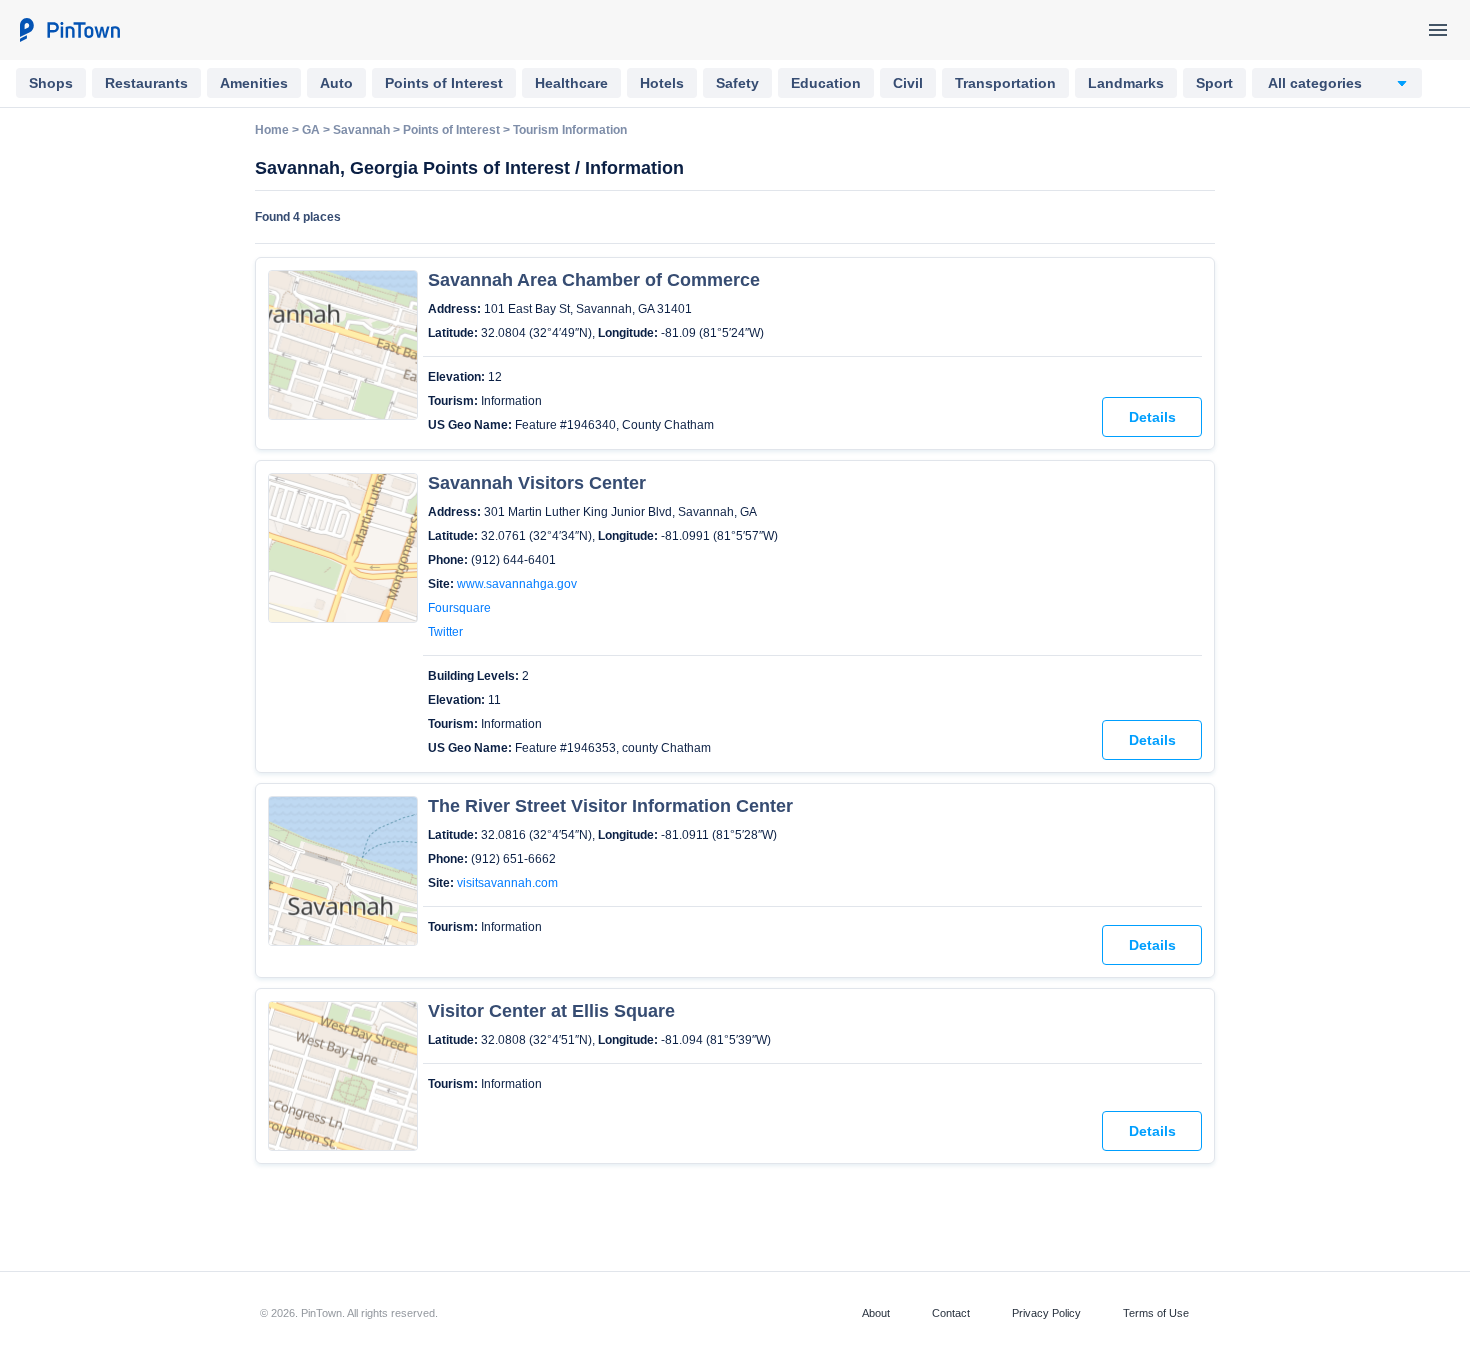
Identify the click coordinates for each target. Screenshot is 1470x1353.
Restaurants (146, 83)
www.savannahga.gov (517, 584)
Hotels (662, 83)
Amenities (254, 83)
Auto (336, 83)
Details (1152, 417)
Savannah (361, 130)
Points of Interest (444, 83)
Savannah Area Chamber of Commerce (594, 280)
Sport (1214, 83)
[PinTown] (69, 30)
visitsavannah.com (507, 883)
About (876, 1313)
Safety (737, 83)
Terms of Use (1156, 1313)
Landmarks (1126, 83)
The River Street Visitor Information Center (610, 806)
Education (826, 83)
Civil (908, 83)
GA (311, 130)
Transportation (1005, 83)
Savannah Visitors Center (537, 483)
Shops (51, 83)
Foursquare (459, 608)
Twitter (445, 632)
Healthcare (571, 83)
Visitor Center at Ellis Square (551, 1011)
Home (272, 130)
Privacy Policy (1046, 1313)
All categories (1315, 83)
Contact (951, 1313)
